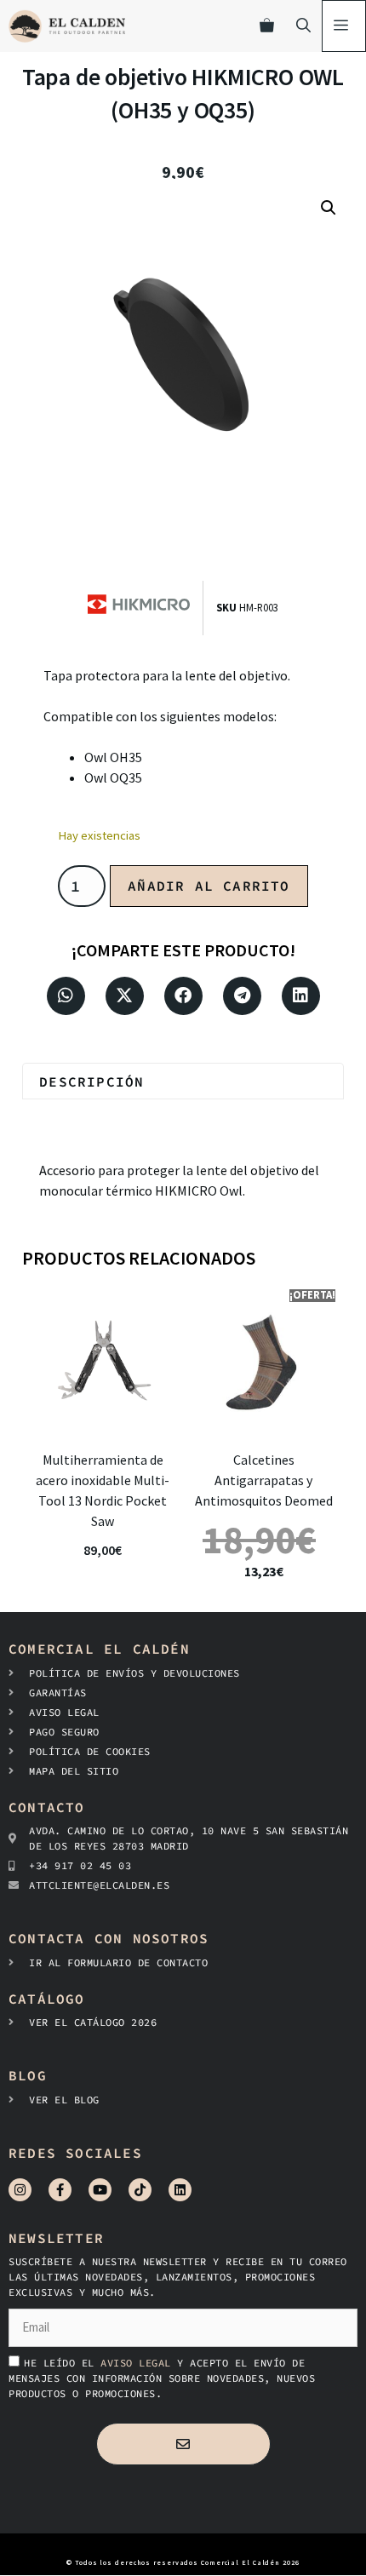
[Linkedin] (180, 2190)
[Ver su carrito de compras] (267, 26)
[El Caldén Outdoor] (67, 26)
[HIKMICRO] (145, 608)
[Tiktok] (140, 2190)
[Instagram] (20, 2190)
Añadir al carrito (209, 886)
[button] (329, 208)
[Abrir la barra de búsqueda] (303, 26)
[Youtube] (100, 2190)
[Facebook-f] (60, 2190)
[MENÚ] (344, 26)
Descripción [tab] (91, 1081)
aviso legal (139, 2363)
